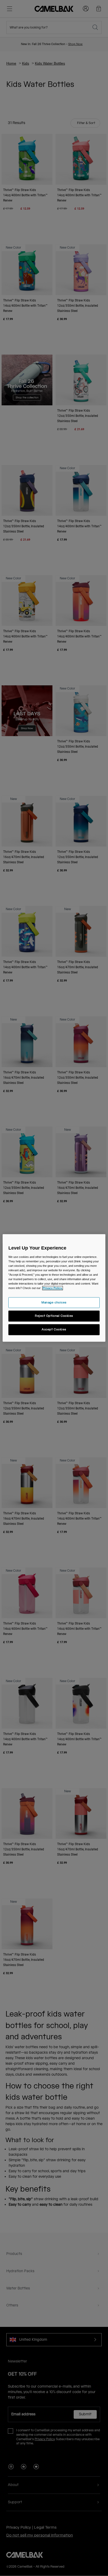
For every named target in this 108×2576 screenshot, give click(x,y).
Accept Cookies (54, 1330)
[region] (54, 1288)
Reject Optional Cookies (54, 1316)
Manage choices (54, 1303)
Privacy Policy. (53, 1288)
